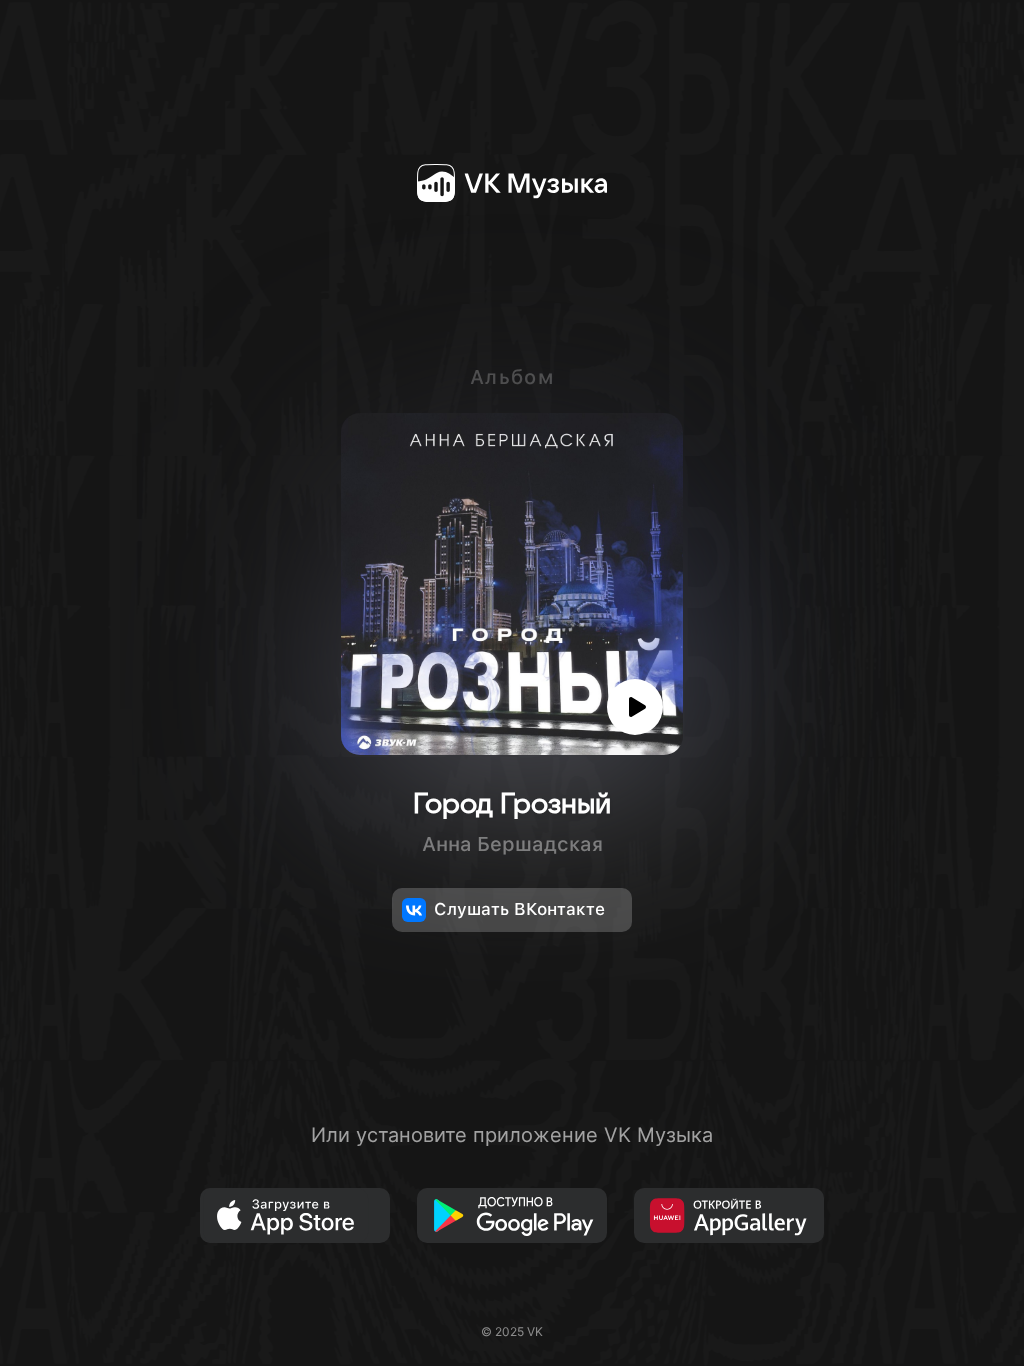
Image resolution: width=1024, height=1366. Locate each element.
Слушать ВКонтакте (519, 909)
